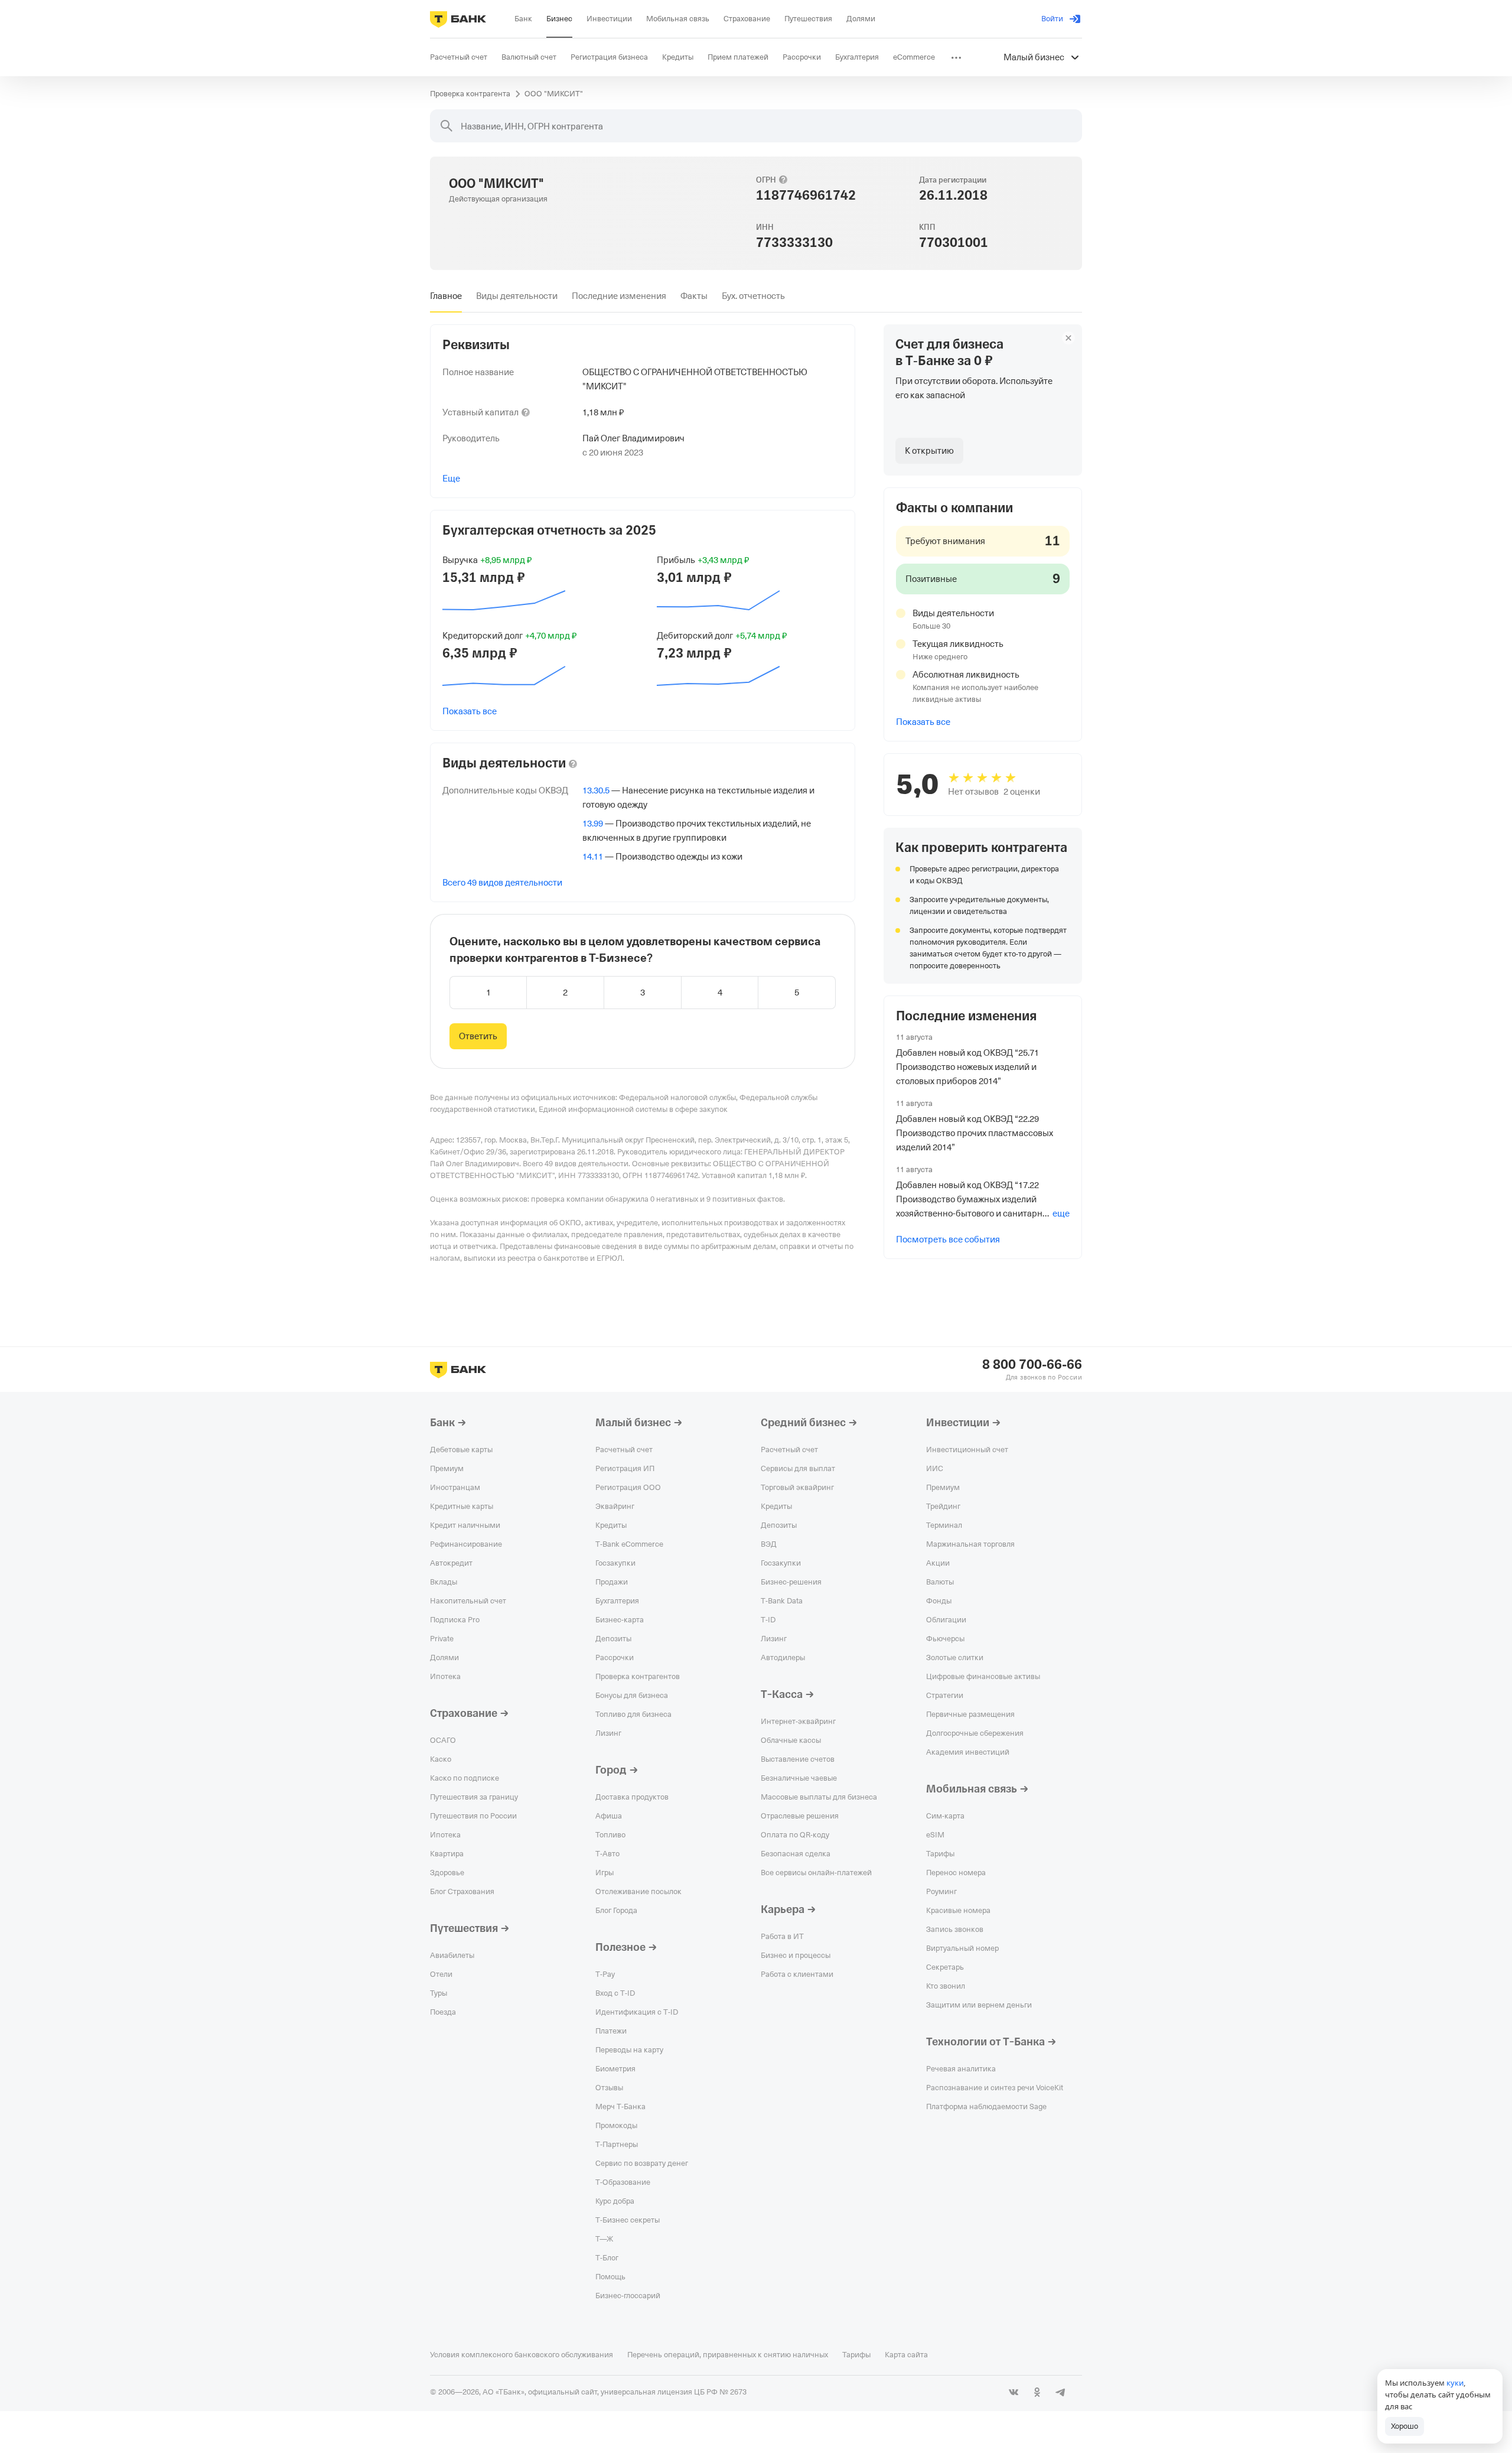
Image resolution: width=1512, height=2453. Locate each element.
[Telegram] (1061, 2392)
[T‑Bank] (458, 19)
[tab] (446, 296)
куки (1455, 2383)
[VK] (1014, 2392)
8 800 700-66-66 (1032, 1365)
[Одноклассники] (1037, 2392)
